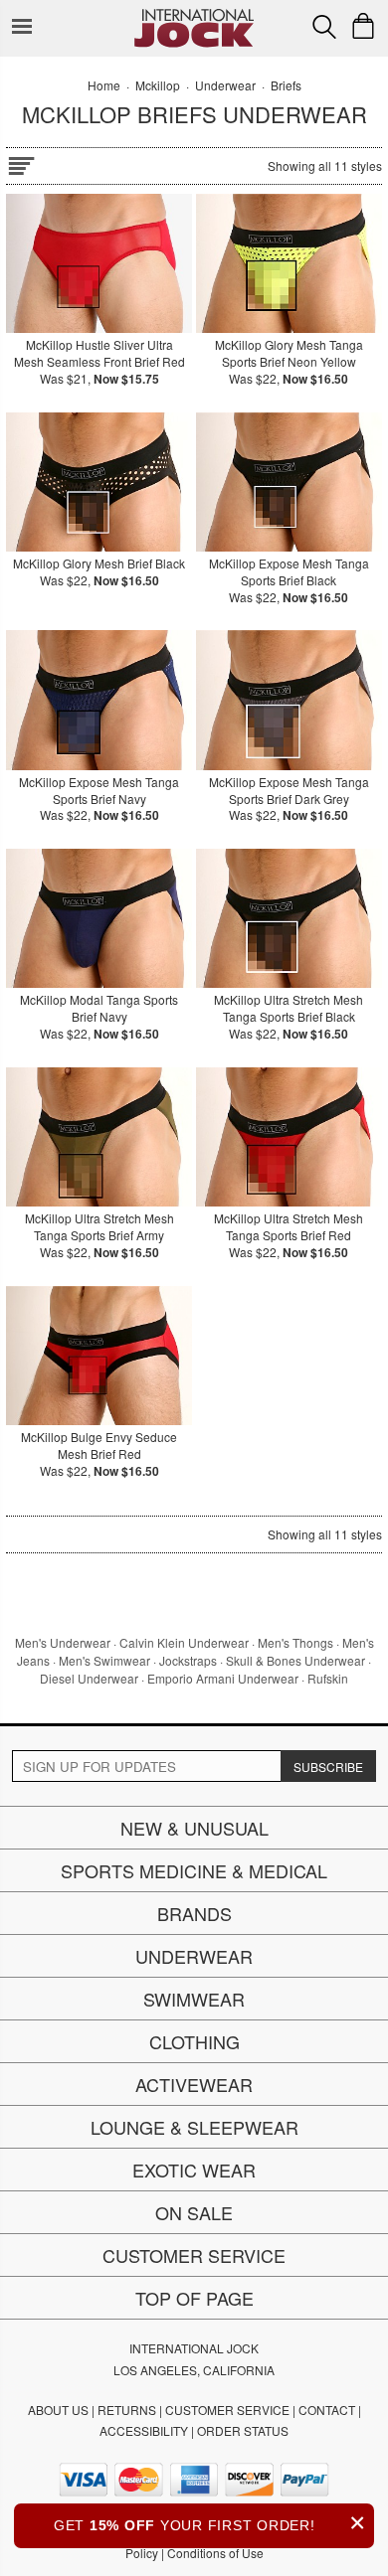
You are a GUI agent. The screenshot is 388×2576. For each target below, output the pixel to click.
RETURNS (127, 2410)
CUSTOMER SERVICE (227, 2410)
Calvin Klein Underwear (184, 1642)
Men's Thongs (295, 1642)
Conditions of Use (215, 2553)
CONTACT (327, 2410)
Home (104, 85)
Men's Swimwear (104, 1660)
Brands (194, 1913)
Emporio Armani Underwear (223, 1678)
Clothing (194, 2041)
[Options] (21, 162)
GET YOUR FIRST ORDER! (210, 2523)
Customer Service (194, 2255)
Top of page (194, 2298)
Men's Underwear (63, 1642)
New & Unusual (194, 1828)
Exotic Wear (194, 2170)
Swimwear (194, 1999)
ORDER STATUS (243, 2430)
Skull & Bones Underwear (295, 1660)
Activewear (194, 2084)
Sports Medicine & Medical (194, 1870)
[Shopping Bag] (363, 26)
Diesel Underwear (89, 1678)
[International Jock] (194, 15)
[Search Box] (324, 27)
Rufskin (328, 1678)
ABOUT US (58, 2410)
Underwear (194, 1956)
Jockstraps (188, 1660)
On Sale (194, 2212)
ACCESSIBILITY (144, 2430)
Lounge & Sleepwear (194, 2127)
